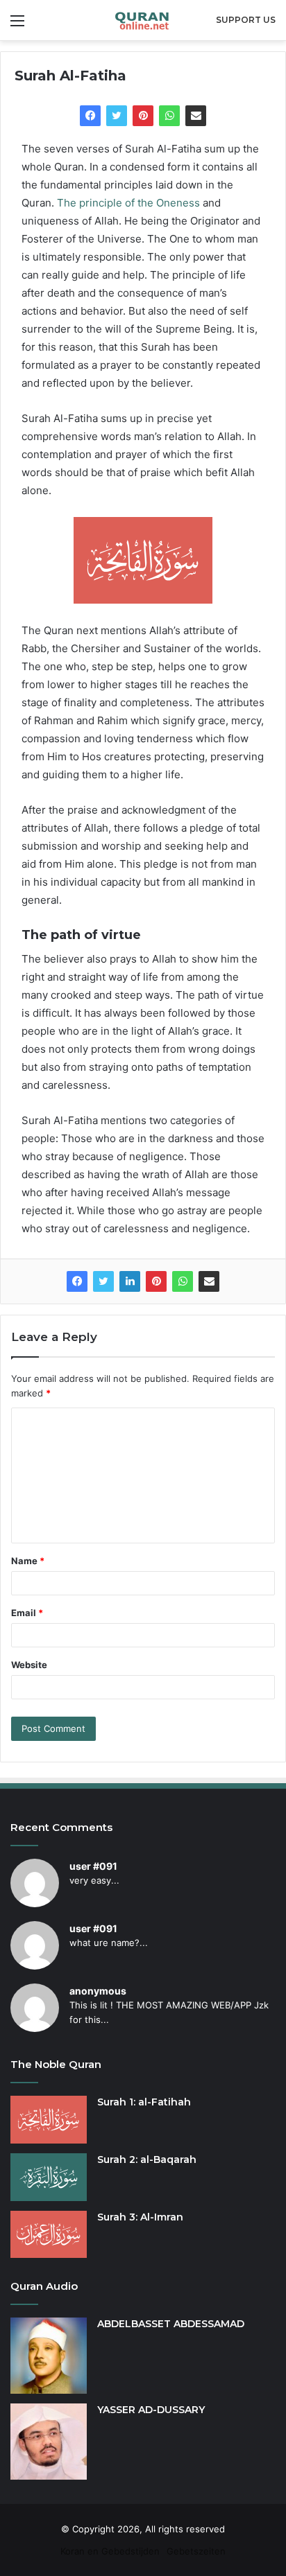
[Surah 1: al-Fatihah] (49, 2120)
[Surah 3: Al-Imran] (49, 2235)
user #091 (93, 1866)
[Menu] (17, 25)
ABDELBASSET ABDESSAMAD (171, 2324)
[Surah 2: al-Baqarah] (49, 2177)
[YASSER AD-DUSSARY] (49, 2442)
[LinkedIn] (130, 1281)
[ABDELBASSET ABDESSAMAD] (49, 2356)
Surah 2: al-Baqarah (147, 2159)
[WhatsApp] (169, 116)
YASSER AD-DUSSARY (151, 2410)
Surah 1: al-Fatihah (144, 2102)
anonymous (98, 1991)
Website (29, 1665)
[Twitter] (117, 116)
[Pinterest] (143, 116)
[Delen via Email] (196, 116)
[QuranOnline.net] (143, 20)
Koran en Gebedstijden (110, 2551)
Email (27, 1613)
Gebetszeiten (196, 2551)
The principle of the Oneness (128, 203)
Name (28, 1561)
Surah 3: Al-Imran (140, 2217)
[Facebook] (90, 116)
